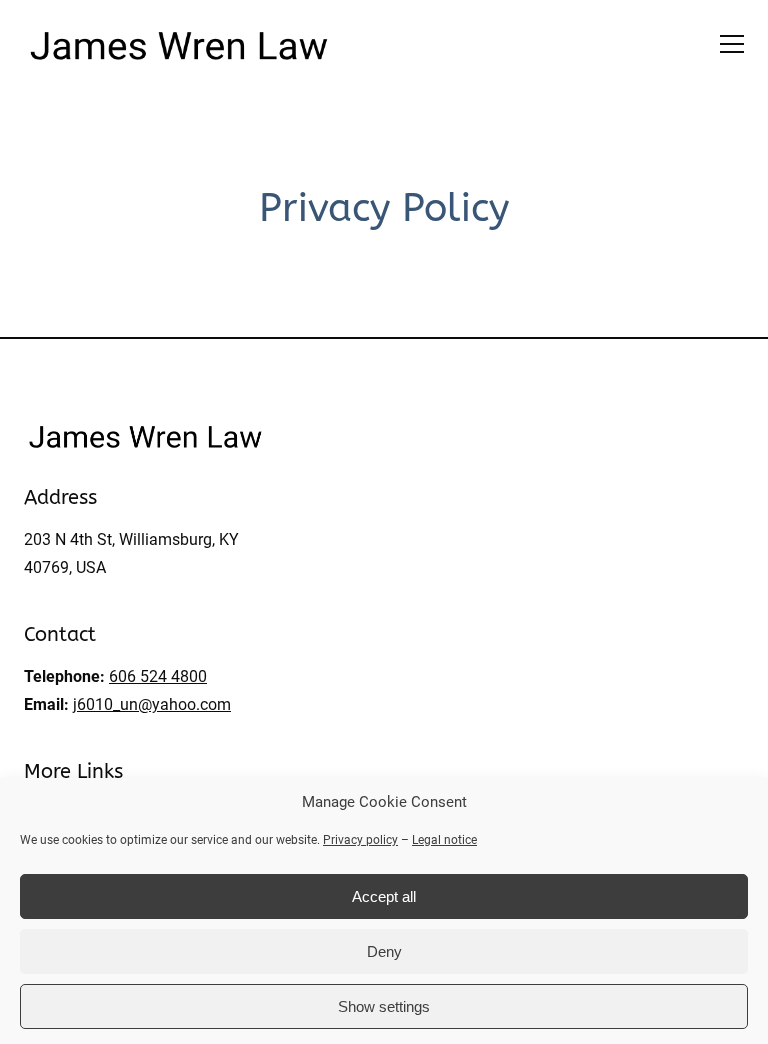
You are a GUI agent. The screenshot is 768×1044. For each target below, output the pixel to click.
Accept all (384, 896)
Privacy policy (360, 840)
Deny (384, 951)
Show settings (384, 1006)
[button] (732, 44)
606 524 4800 (158, 676)
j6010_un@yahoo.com (152, 704)
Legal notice (444, 840)
